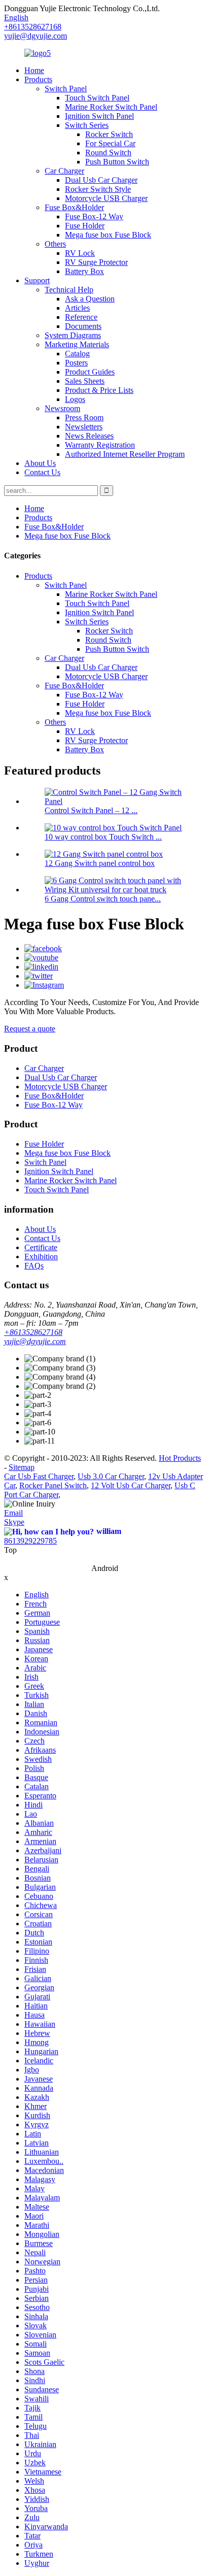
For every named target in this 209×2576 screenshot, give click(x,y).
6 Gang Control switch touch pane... (103, 899)
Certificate (41, 1247)
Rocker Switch (109, 134)
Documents (83, 326)
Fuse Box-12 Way (94, 216)
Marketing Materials (77, 344)
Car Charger (64, 171)
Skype (14, 1522)
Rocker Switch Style (98, 189)
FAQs (34, 1266)
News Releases (89, 436)
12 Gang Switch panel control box (100, 863)
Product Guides (90, 372)
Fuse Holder (85, 226)
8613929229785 (30, 1541)
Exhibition (41, 1257)
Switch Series (87, 125)
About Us (40, 463)
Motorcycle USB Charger (106, 198)
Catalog (77, 354)
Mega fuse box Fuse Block (108, 235)
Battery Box (84, 271)
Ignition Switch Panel (99, 116)
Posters (76, 363)
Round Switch (108, 153)
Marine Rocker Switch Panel (111, 107)
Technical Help (69, 290)
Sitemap (22, 1467)
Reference (81, 317)
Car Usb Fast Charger (39, 1476)
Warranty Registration (100, 445)
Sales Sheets (85, 381)
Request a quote (30, 1029)
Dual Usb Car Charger (101, 180)
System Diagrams (73, 335)
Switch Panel (66, 89)
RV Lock (80, 253)
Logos (75, 399)
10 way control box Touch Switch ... (103, 837)
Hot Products (180, 1458)
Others (55, 244)
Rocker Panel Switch (53, 1485)
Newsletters (84, 427)
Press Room (84, 417)
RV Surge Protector (96, 262)
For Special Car (110, 143)
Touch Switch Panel (97, 98)
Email (13, 1513)
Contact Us (42, 472)
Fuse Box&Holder (74, 207)
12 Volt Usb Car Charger (131, 1485)
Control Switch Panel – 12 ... (91, 810)
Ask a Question (90, 299)
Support (37, 280)
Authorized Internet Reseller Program (125, 454)
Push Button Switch (117, 162)
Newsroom (62, 408)
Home (34, 70)
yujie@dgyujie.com (36, 36)
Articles (77, 308)
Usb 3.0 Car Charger (111, 1476)
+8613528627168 (33, 1332)
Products (38, 79)
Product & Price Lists (99, 390)
